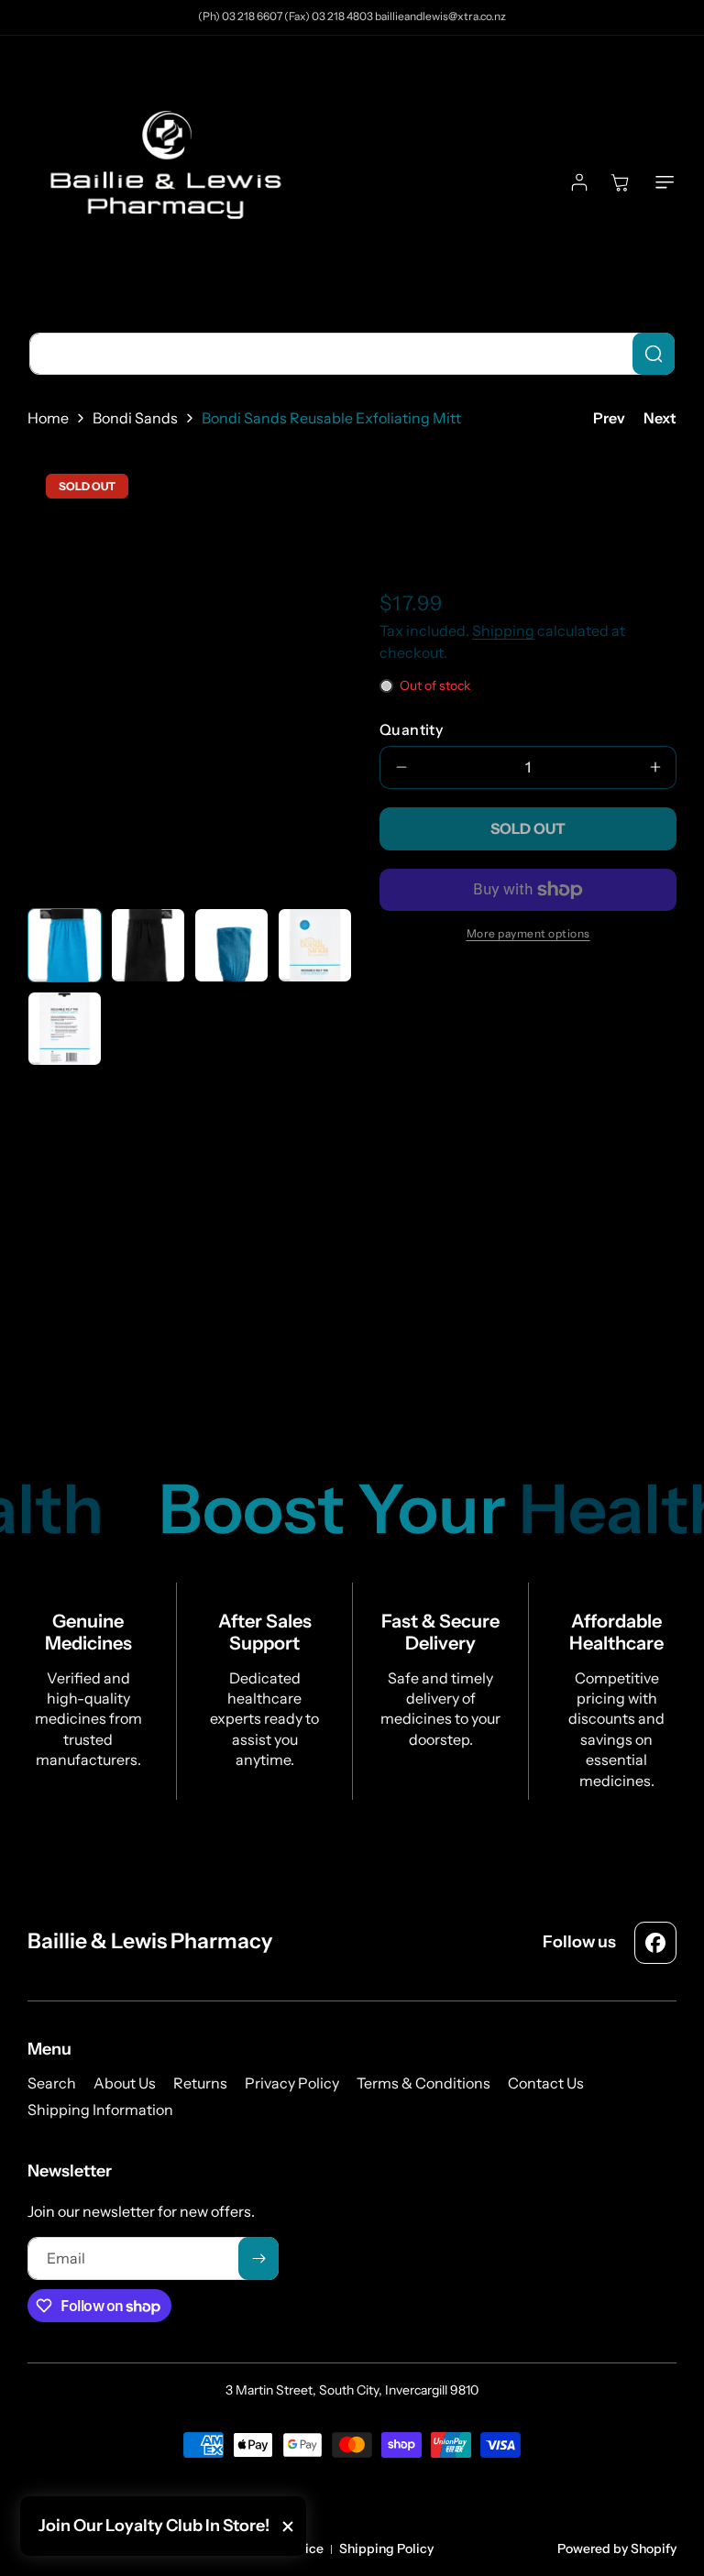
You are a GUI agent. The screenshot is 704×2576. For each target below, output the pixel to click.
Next (660, 418)
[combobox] (352, 354)
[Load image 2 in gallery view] (148, 945)
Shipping (503, 630)
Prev (609, 418)
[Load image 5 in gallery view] (65, 1029)
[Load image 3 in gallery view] (231, 945)
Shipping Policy (386, 2549)
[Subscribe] (258, 2258)
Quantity (411, 729)
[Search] (654, 354)
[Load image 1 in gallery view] (65, 945)
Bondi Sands (135, 418)
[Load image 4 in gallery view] (315, 945)
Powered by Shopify (617, 2549)
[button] (661, 182)
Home (48, 418)
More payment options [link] (528, 933)
